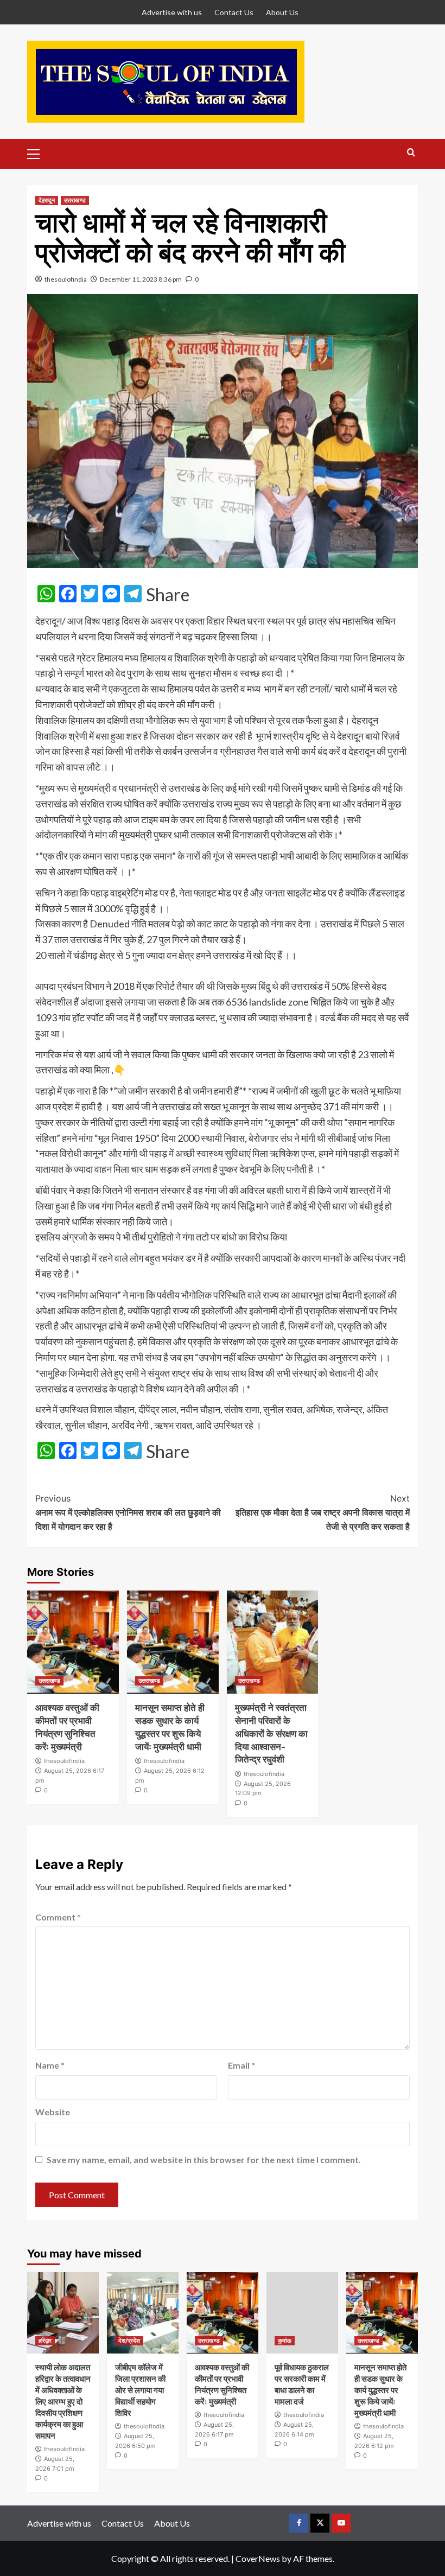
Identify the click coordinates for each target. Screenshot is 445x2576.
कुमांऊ (285, 2340)
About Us (282, 12)
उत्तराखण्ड (75, 200)
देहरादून (47, 200)
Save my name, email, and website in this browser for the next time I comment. (204, 2160)
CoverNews (258, 2558)
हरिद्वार (45, 2340)
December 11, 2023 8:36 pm (141, 279)
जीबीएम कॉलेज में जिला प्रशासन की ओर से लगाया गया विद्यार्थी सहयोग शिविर (140, 2390)
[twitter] (320, 2523)
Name (50, 2065)
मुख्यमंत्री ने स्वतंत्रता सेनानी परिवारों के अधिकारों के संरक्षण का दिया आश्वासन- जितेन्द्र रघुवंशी (271, 1734)
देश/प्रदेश (129, 2340)
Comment (58, 1917)
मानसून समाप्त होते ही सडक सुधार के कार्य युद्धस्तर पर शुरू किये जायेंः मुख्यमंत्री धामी (380, 2390)
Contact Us (234, 12)
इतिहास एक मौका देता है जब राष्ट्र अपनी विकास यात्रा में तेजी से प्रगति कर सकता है (323, 1512)
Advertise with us (172, 12)
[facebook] (299, 2523)
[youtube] (341, 2523)
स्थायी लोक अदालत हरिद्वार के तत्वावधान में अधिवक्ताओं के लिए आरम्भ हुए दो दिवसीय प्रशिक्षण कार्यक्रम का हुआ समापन (63, 2402)
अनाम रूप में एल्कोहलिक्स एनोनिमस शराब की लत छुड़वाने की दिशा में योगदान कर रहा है (128, 1512)
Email (241, 2065)
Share (168, 595)
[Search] (411, 153)
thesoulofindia (66, 279)
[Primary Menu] (38, 152)
